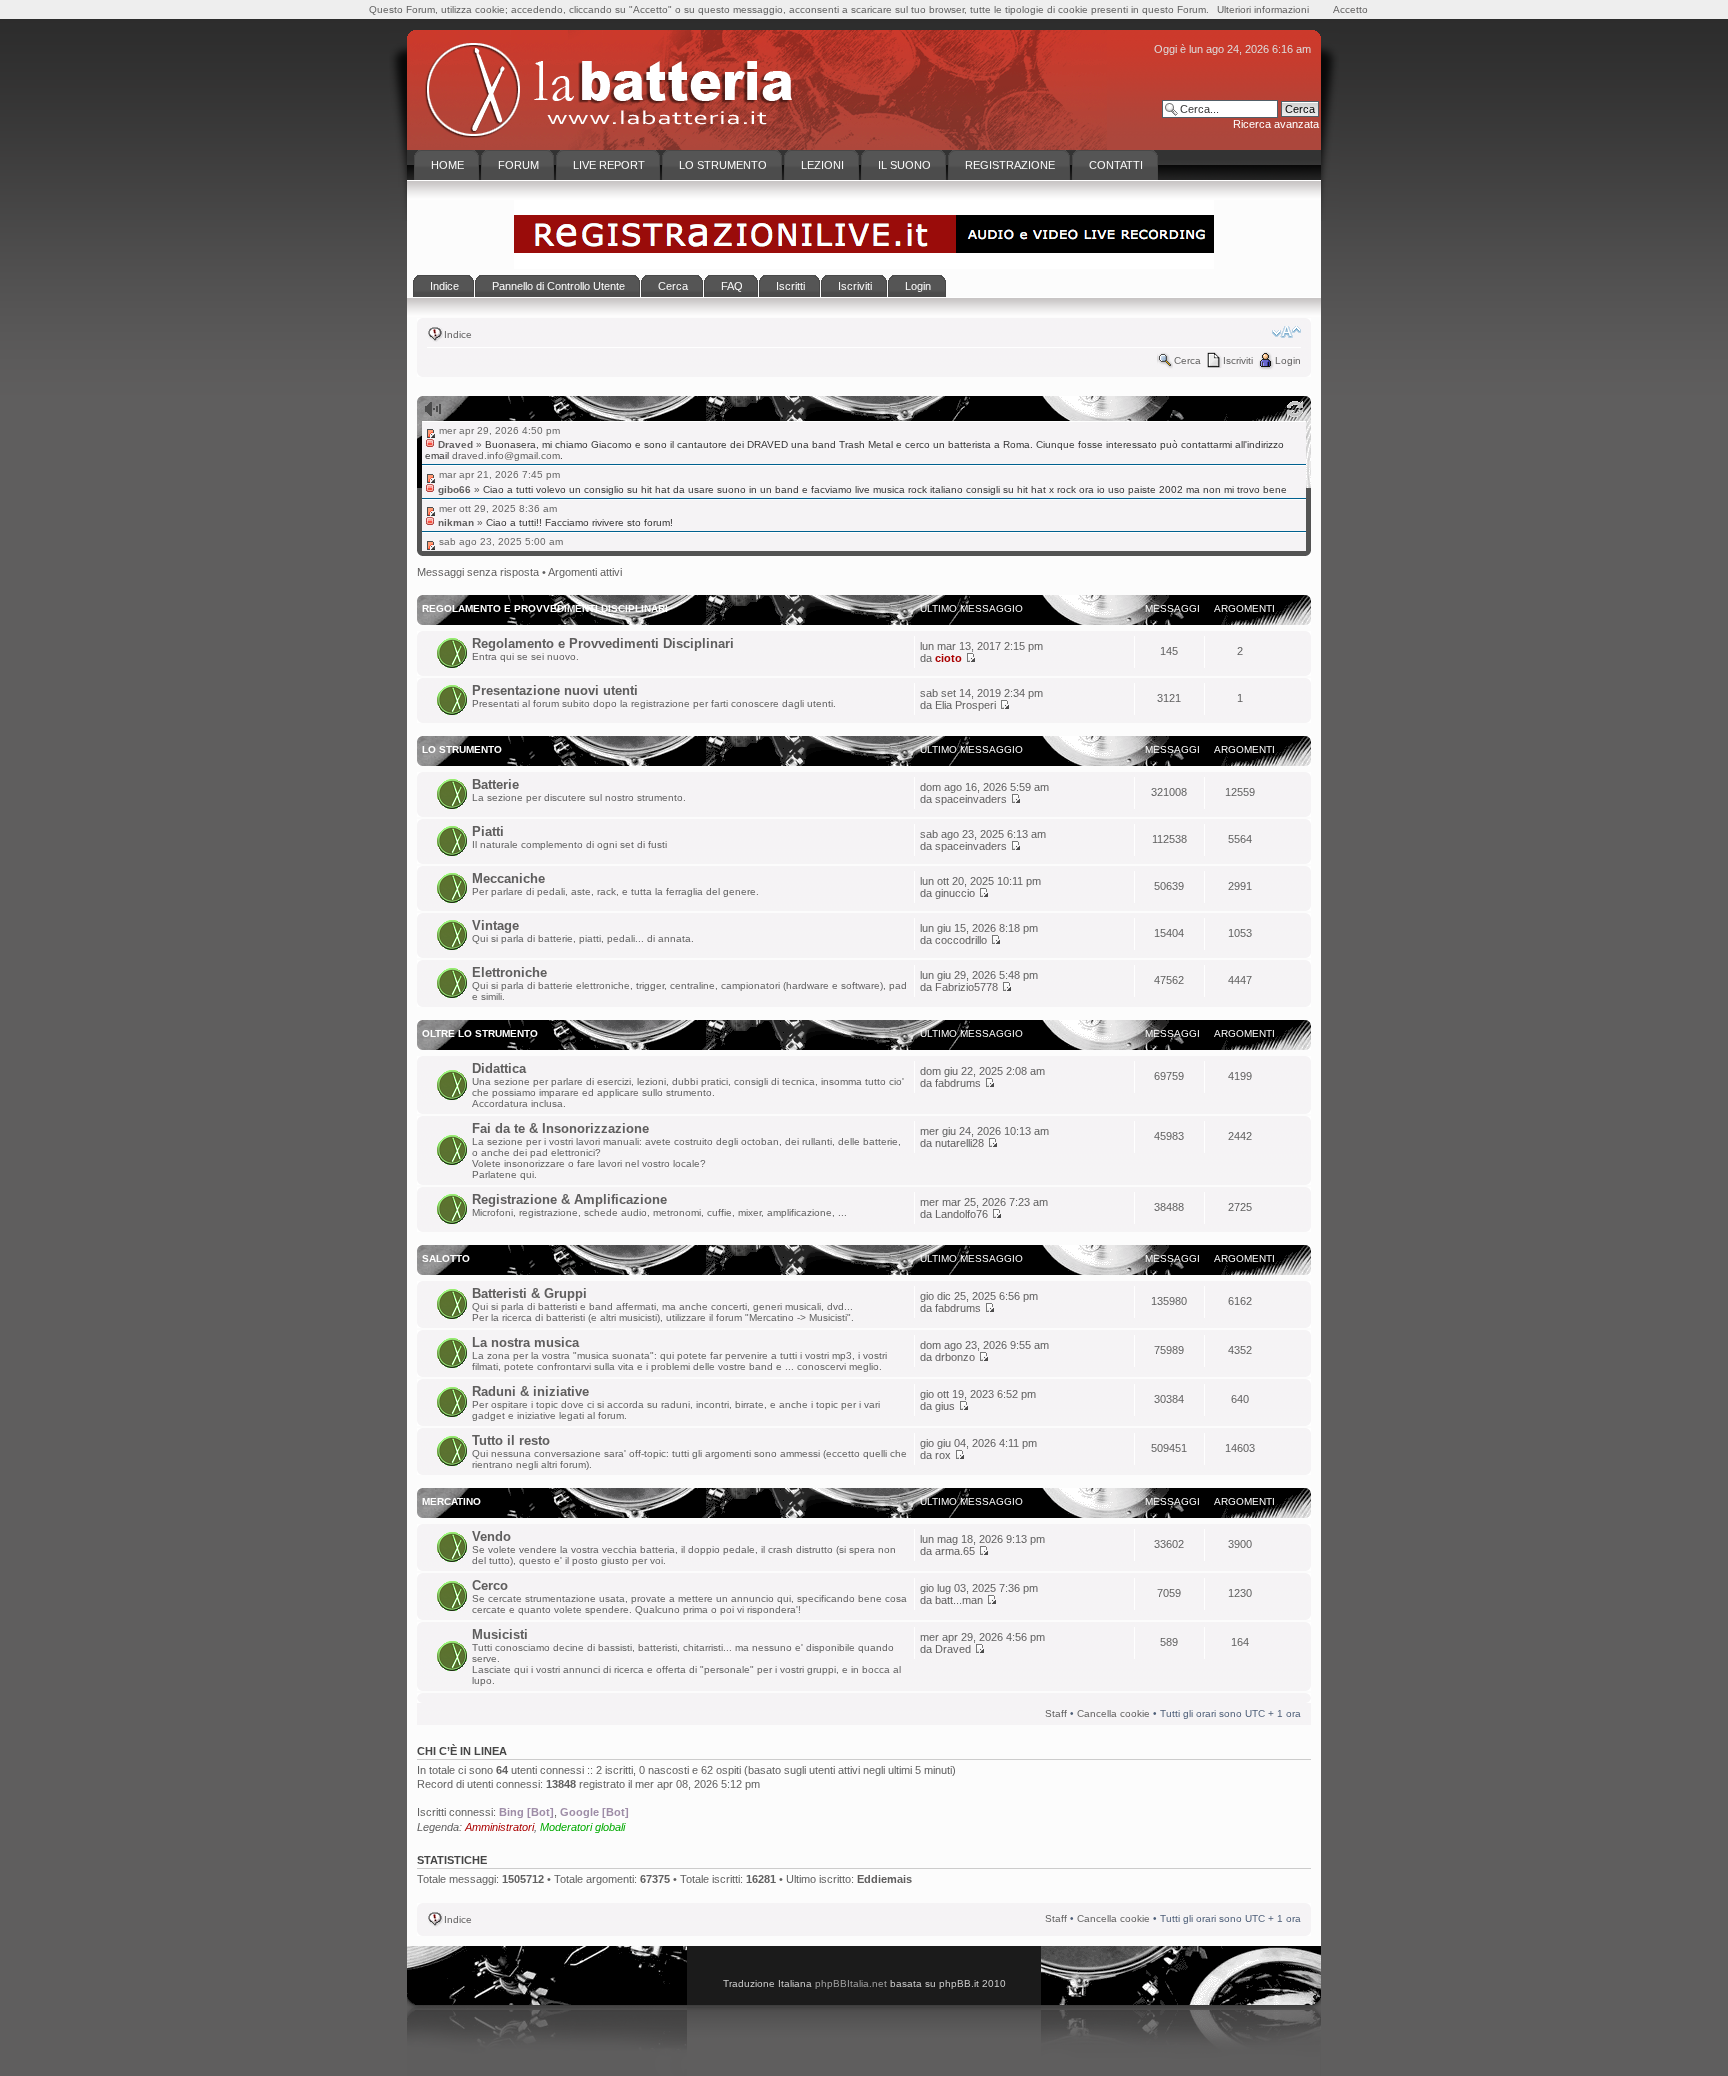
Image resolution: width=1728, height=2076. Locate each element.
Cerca (1187, 360)
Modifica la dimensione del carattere (1286, 332)
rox (943, 1455)
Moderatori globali (582, 1827)
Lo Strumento (462, 749)
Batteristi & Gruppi (529, 1293)
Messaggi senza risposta (478, 572)
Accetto (1350, 9)
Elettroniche (509, 972)
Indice (458, 334)
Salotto (446, 1258)
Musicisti (500, 1634)
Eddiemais (884, 1879)
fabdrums (958, 1083)
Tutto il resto (511, 1440)
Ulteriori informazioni (1263, 9)
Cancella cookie (1113, 1713)
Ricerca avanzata (1276, 124)
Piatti (488, 831)
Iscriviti (1238, 360)
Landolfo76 (961, 1214)
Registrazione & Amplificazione (569, 1199)
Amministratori (499, 1827)
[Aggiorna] (1295, 409)
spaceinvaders (971, 799)
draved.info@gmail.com (506, 455)
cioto (948, 658)
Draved (953, 1649)
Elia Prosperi (965, 705)
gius (945, 1406)
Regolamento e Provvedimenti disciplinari (545, 608)
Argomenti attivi (585, 572)
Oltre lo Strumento (480, 1033)
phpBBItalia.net (851, 1983)
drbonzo (955, 1357)
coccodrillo (961, 940)
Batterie (495, 784)
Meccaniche (508, 878)
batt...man (959, 1600)
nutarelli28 (959, 1143)
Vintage (495, 925)
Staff (1056, 1713)
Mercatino (451, 1501)
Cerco (490, 1585)
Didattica (499, 1068)
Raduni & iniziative (530, 1391)
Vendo (491, 1536)
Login (1288, 360)
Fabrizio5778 (966, 987)
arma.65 (955, 1551)
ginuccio (955, 893)
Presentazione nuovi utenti (555, 690)
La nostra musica (525, 1342)
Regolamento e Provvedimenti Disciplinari (603, 643)
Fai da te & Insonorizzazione (560, 1128)
